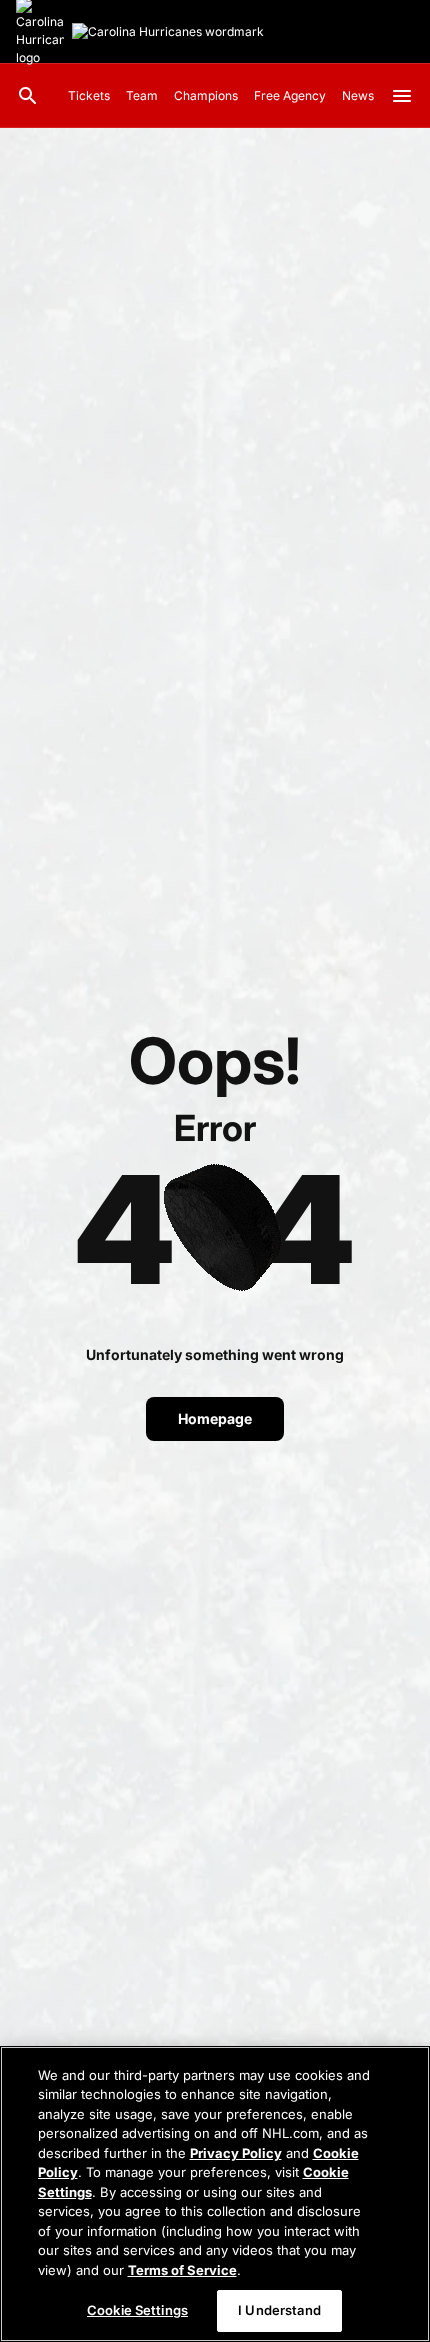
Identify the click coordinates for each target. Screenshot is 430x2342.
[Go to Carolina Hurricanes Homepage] (168, 32)
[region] (215, 2194)
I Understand (279, 2310)
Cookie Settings (137, 2310)
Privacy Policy (236, 2153)
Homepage (215, 1418)
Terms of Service (182, 2270)
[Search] (28, 96)
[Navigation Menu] (402, 96)
